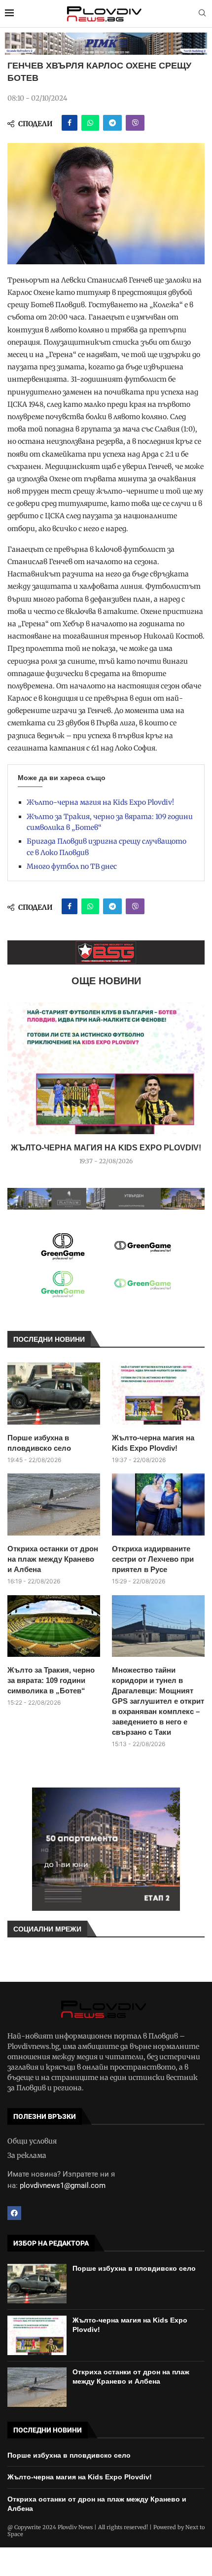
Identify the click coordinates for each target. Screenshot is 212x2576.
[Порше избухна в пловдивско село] (54, 1393)
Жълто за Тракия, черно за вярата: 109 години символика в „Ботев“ (51, 1680)
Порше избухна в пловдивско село (39, 1443)
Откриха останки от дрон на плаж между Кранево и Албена (53, 1559)
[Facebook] (14, 2213)
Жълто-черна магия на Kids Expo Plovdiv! (100, 802)
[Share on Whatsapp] (90, 123)
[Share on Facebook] (70, 123)
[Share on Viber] (135, 123)
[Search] (202, 14)
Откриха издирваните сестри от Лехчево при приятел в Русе (153, 1559)
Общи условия (32, 2141)
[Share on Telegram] (112, 123)
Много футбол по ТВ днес (72, 866)
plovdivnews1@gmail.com (63, 2185)
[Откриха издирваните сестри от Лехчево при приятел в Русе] (158, 1504)
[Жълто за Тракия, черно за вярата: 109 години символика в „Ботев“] (54, 1626)
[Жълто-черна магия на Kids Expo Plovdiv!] (106, 1068)
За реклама (27, 2155)
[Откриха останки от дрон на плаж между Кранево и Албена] (54, 1504)
